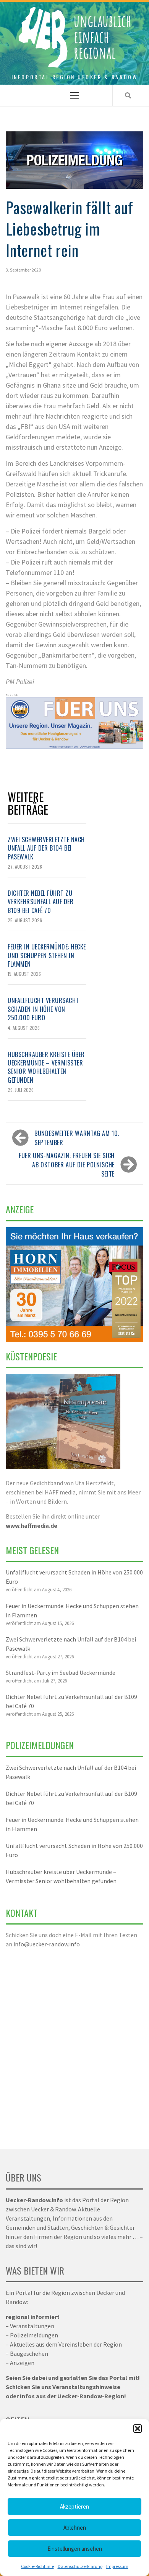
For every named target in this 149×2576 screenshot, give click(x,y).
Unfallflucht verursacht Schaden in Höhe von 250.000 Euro (43, 1009)
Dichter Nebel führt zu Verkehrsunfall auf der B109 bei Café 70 (40, 902)
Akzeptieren (74, 2506)
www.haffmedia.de (32, 1525)
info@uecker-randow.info (47, 1944)
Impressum (117, 2566)
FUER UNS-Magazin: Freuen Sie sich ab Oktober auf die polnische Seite (67, 1165)
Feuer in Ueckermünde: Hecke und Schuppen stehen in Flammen (47, 955)
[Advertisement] (74, 2044)
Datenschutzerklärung (80, 2566)
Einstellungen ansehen (75, 2549)
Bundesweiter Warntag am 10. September (77, 1138)
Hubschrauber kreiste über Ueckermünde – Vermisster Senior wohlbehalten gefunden (46, 1067)
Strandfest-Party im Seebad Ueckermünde (61, 1673)
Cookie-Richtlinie (37, 2566)
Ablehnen (75, 2528)
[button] (138, 2429)
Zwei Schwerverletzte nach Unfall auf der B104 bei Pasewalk (46, 848)
